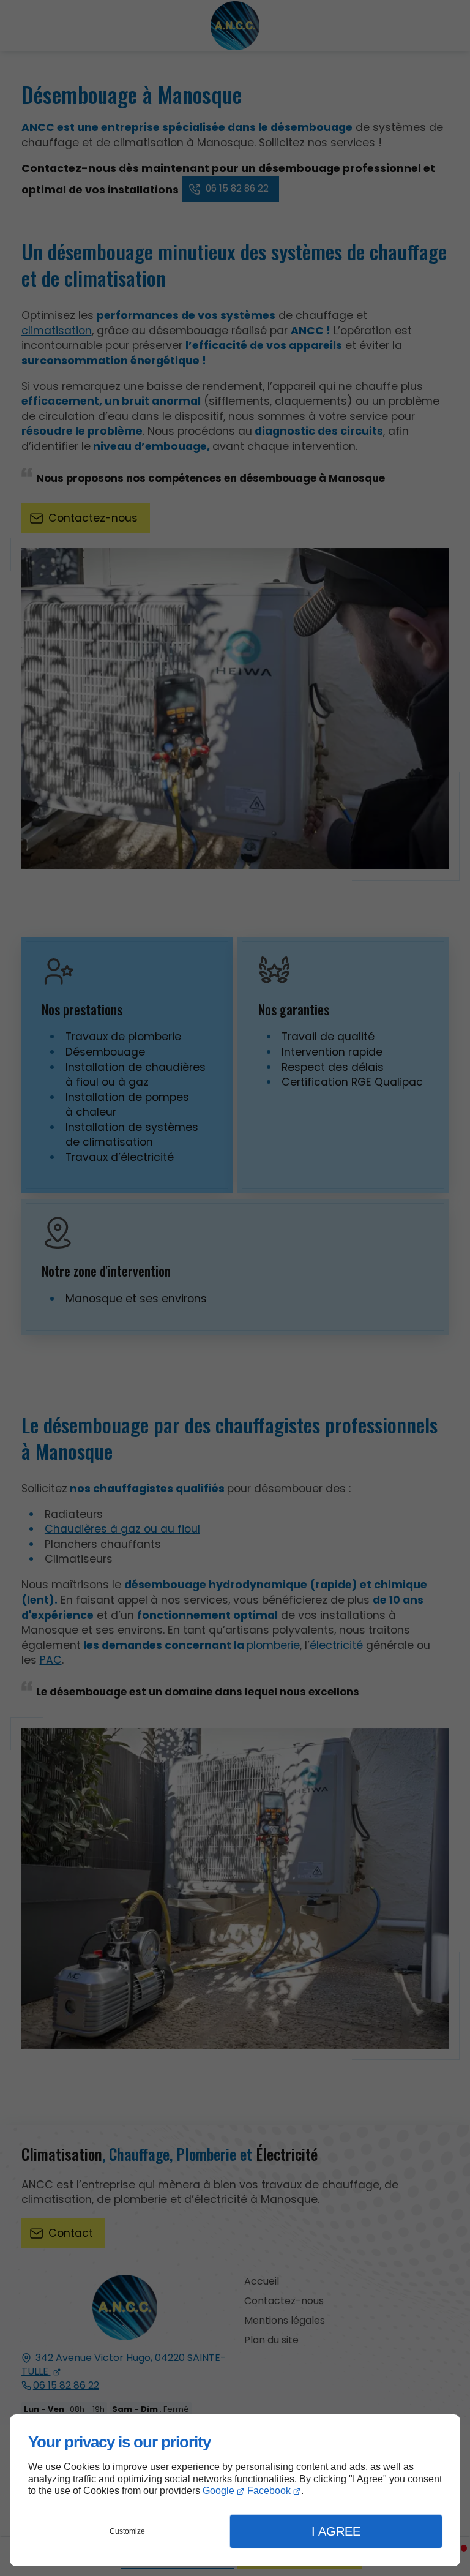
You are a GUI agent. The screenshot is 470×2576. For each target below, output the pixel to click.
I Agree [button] (336, 2531)
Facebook (269, 2491)
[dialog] (235, 2490)
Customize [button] (127, 2531)
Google (218, 2491)
